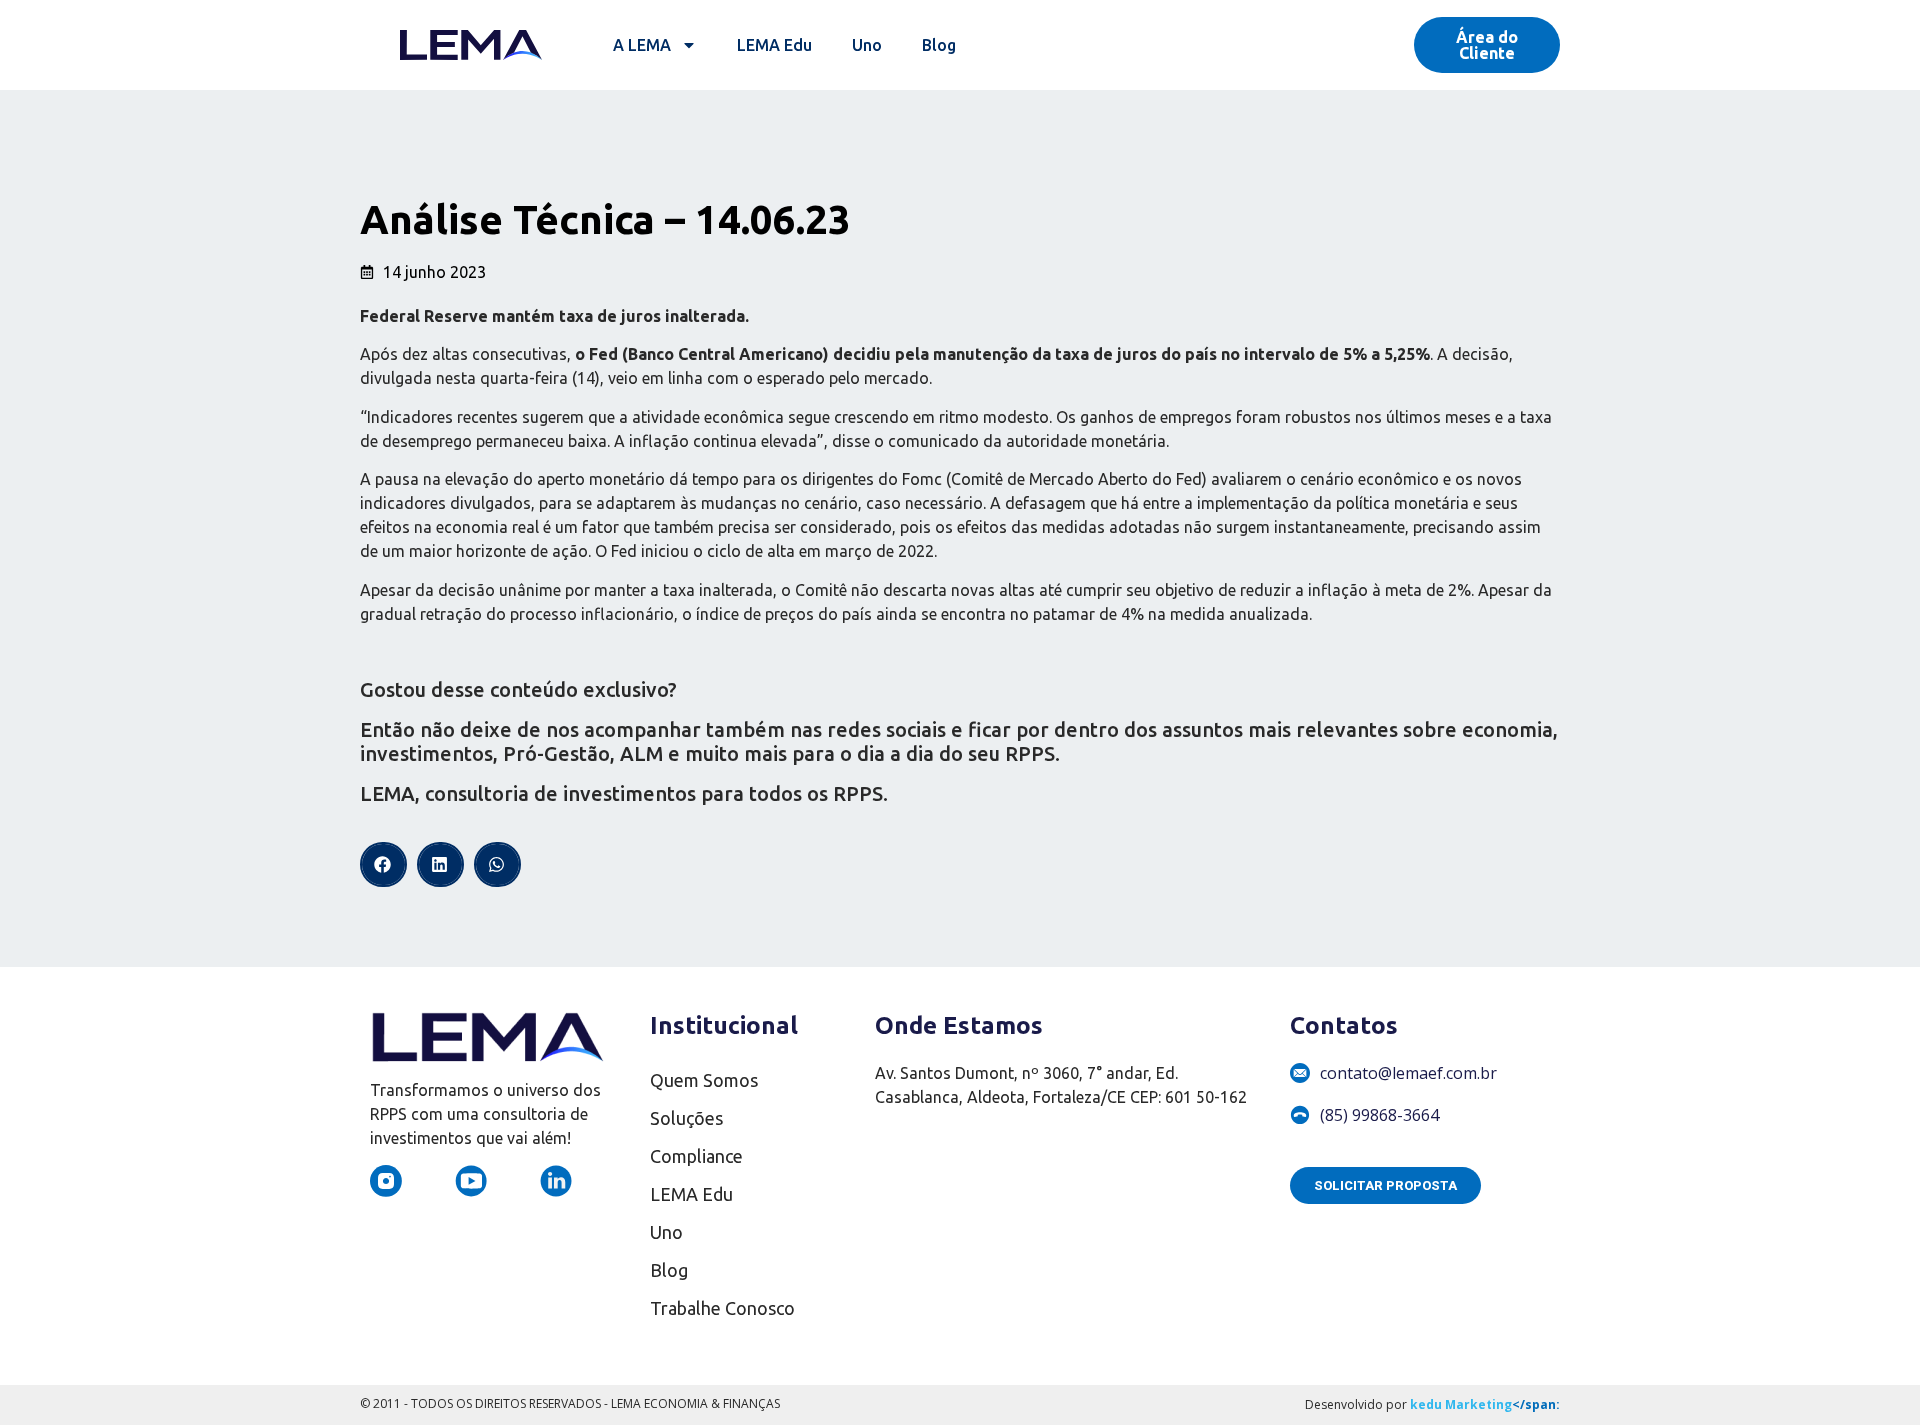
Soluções (686, 1118)
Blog (939, 45)
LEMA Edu (774, 45)
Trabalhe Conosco (722, 1308)
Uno (867, 45)
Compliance (696, 1156)
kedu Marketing (1461, 1404)
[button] (383, 864)
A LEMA (642, 45)
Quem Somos (704, 1080)
